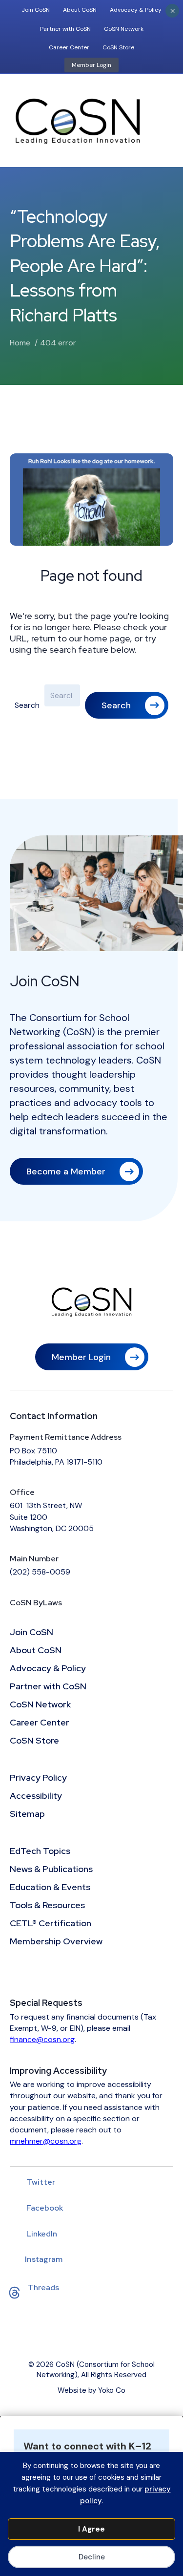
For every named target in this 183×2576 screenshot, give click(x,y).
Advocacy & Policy (136, 10)
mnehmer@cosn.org (46, 2141)
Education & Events (50, 1888)
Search (27, 705)
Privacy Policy (38, 1778)
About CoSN (80, 10)
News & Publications (51, 1870)
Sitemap (27, 1814)
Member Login (91, 65)
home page (107, 638)
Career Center (69, 47)
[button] (127, 705)
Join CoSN (36, 10)
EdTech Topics (40, 1852)
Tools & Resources (47, 1906)
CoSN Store (118, 47)
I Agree (91, 2529)
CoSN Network (124, 29)
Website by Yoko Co (91, 2390)
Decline (92, 2557)
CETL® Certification (51, 1924)
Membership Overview (56, 1942)
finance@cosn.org (42, 2039)
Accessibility (36, 1796)
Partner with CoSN (65, 29)
